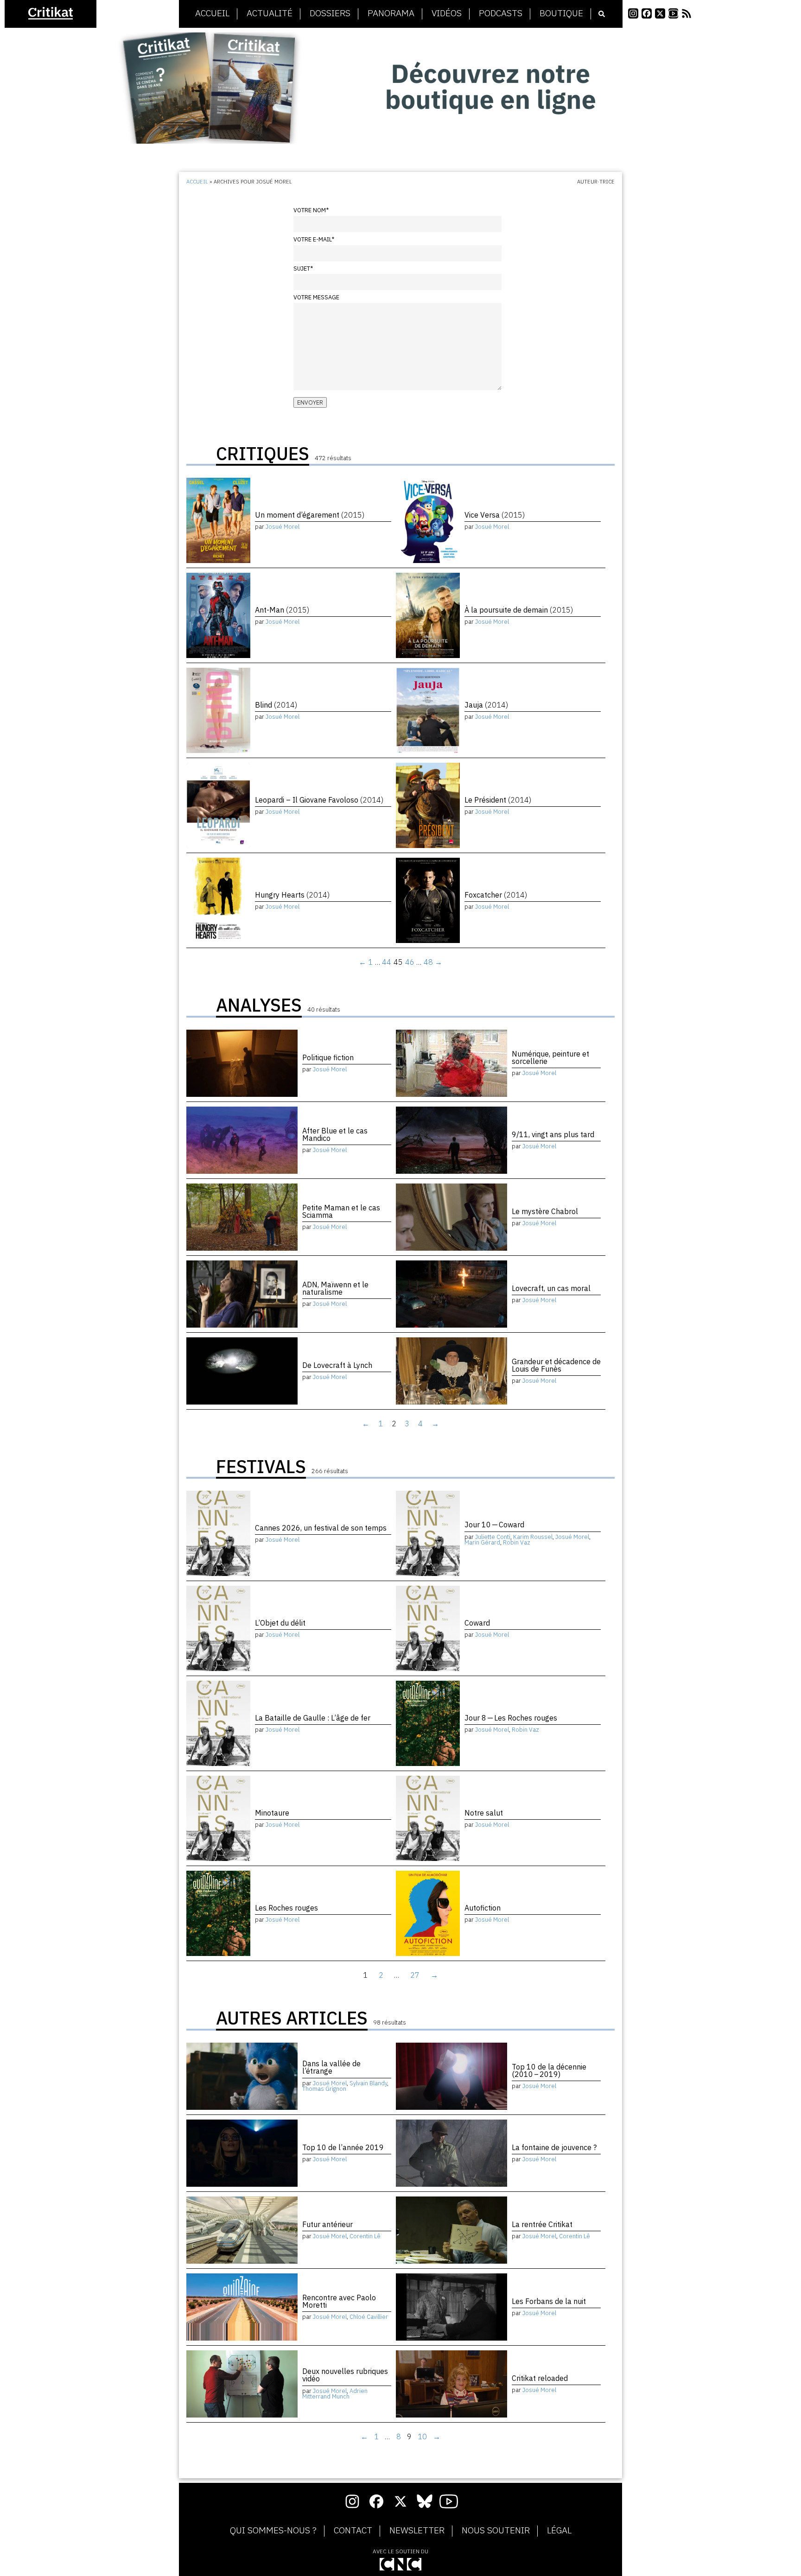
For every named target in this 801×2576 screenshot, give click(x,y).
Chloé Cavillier (369, 2317)
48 (428, 962)
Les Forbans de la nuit (549, 2301)
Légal (559, 2531)
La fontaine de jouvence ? (554, 2147)
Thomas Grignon (324, 2089)
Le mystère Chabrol (545, 1211)
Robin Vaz (517, 1542)
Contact (353, 2531)
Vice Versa (495, 515)
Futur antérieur (327, 2224)
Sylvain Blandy (368, 2083)
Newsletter (417, 2531)
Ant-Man (282, 610)
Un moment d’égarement (310, 515)
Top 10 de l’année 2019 (343, 2147)
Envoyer (310, 402)
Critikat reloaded (540, 2378)
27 (415, 1975)
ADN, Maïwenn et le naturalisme (335, 1288)
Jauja (486, 705)
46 (410, 962)
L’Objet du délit (280, 1623)
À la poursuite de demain (519, 610)
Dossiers (330, 13)
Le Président (498, 800)
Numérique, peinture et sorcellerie (550, 1057)
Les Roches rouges (286, 1908)
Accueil (212, 13)
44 (387, 962)
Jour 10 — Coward (494, 1525)
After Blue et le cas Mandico (335, 1134)
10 (422, 2437)
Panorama (391, 13)
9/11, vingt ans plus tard (553, 1134)
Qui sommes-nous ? (273, 2531)
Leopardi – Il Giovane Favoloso (319, 800)
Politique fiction (328, 1057)
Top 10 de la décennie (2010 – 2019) (549, 2070)
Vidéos (447, 13)
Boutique (561, 13)
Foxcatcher (496, 895)
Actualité (270, 13)
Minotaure (272, 1813)
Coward (477, 1623)
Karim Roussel (533, 1537)
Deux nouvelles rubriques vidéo (345, 2375)
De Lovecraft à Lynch (337, 1365)
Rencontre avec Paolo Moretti (339, 2301)
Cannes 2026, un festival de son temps (321, 1528)
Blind (276, 705)
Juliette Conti (493, 1537)
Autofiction (483, 1908)
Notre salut (484, 1813)
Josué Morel (283, 527)
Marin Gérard (482, 1542)
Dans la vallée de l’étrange (331, 2067)
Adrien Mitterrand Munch (335, 2394)
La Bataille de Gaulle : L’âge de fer (313, 1718)
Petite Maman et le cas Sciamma (341, 1211)
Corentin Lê (365, 2236)
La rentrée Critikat (542, 2224)
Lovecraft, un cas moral (551, 1288)
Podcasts (501, 13)
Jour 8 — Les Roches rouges (511, 1718)
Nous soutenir (496, 2531)
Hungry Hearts (292, 895)
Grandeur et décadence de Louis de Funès (556, 1365)
